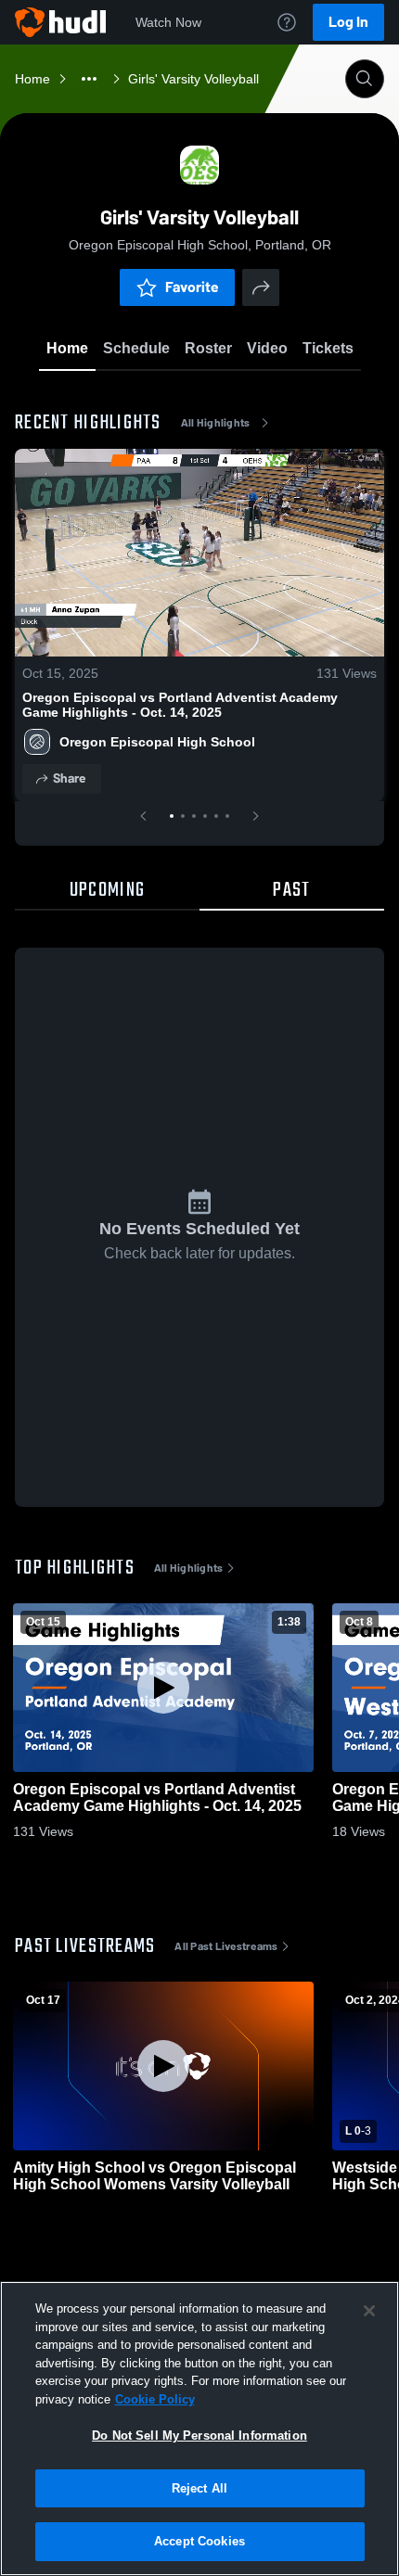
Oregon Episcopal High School (157, 742)
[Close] (369, 2311)
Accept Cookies (199, 2541)
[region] (199, 2429)
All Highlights (216, 423)
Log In (348, 22)
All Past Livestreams (226, 1946)
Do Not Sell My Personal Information (199, 2436)
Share (69, 778)
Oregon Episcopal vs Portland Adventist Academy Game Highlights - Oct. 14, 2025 (180, 705)
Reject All (199, 2488)
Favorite (192, 287)
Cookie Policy (155, 2399)
